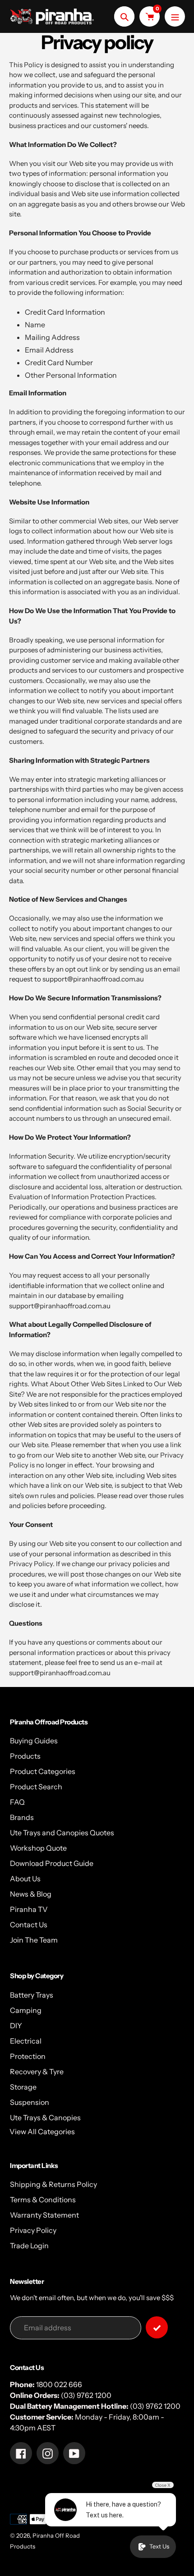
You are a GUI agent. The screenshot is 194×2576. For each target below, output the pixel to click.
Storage (23, 2087)
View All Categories (42, 2131)
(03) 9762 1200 (86, 2395)
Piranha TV (29, 1909)
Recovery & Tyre (37, 2072)
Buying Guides (34, 1741)
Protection (28, 2056)
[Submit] (157, 2327)
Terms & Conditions (43, 2200)
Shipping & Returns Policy (53, 2184)
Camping (26, 2010)
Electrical (26, 2041)
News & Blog (31, 1894)
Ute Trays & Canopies (45, 2118)
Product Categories (43, 1771)
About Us (25, 1879)
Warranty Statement (44, 2215)
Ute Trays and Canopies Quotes (62, 1833)
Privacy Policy (33, 2230)
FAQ (17, 1802)
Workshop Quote (38, 1848)
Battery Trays (32, 1995)
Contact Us (29, 1925)
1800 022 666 (59, 2384)
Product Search (36, 1787)
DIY (16, 2026)
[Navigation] (175, 16)
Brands (22, 1817)
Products (25, 1756)
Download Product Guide (52, 1863)
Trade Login (29, 2246)
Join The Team (34, 1940)
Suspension (30, 2102)
